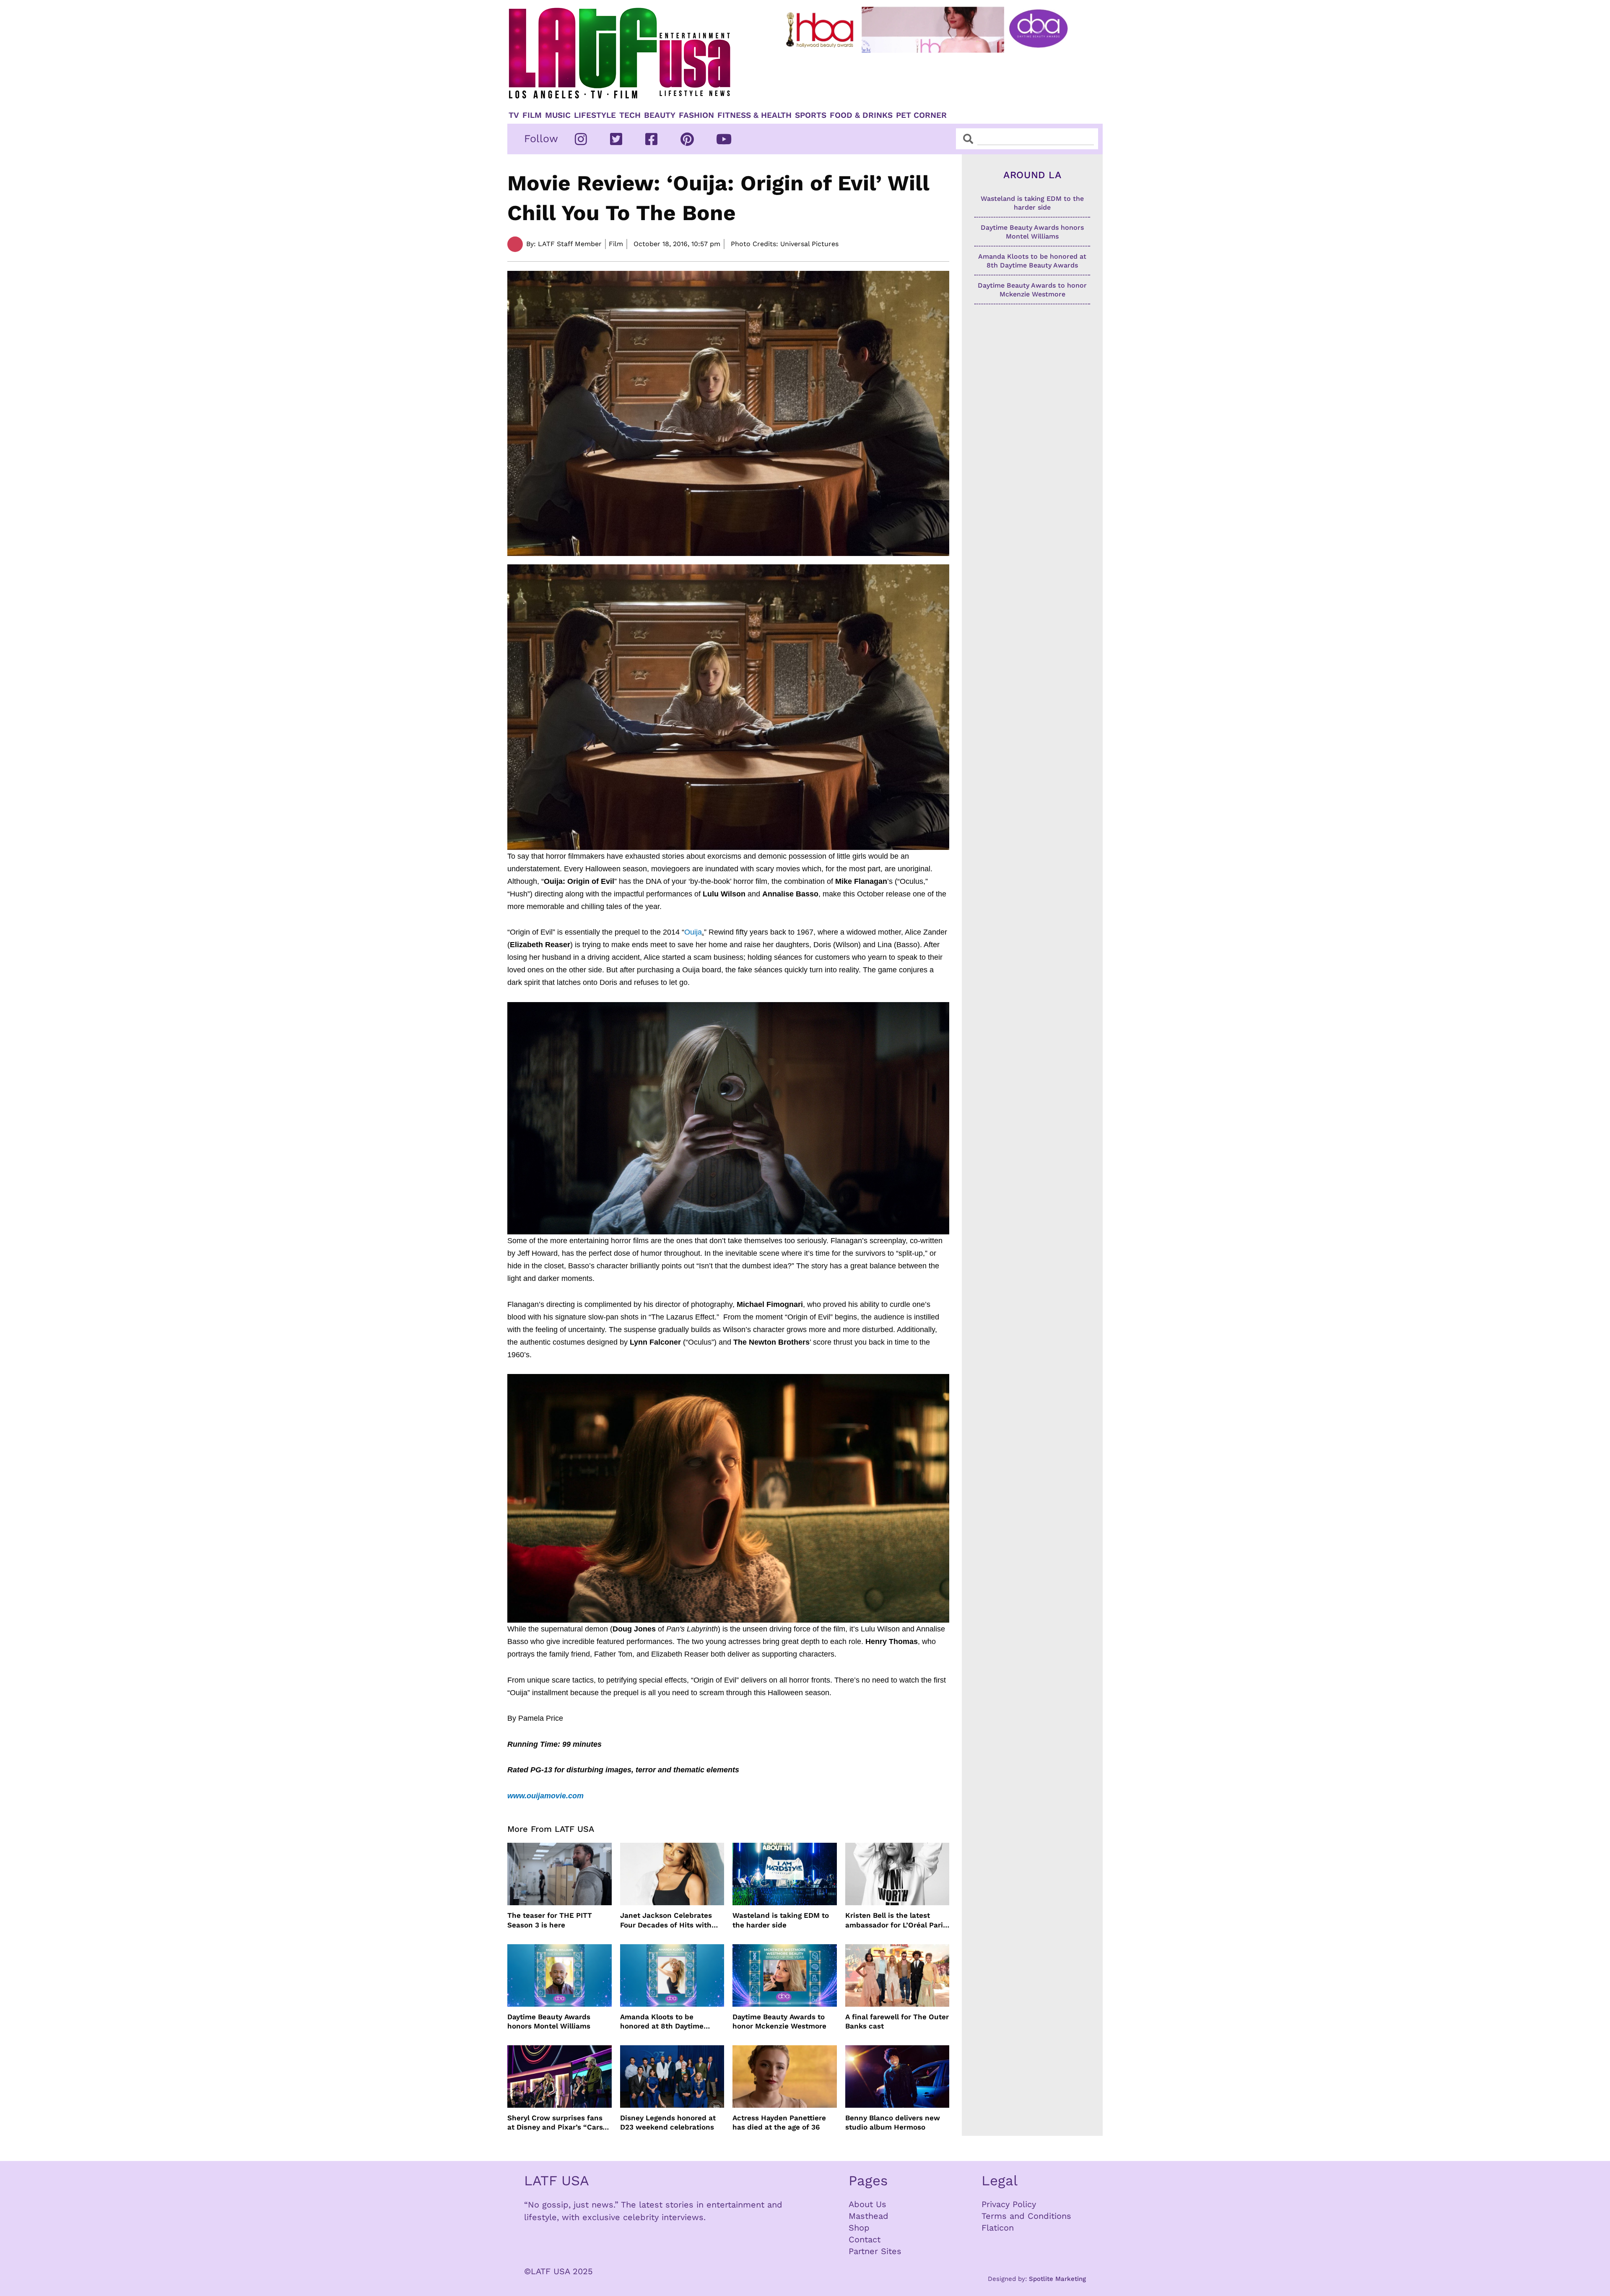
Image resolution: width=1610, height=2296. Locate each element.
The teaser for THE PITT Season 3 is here (550, 1920)
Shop (859, 2228)
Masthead (869, 2216)
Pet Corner (921, 115)
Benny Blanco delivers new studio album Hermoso (893, 2122)
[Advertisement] (934, 78)
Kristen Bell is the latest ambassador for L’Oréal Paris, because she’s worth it (897, 1920)
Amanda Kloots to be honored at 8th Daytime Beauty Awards (662, 2022)
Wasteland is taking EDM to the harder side (781, 1920)
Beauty (660, 115)
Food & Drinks (861, 115)
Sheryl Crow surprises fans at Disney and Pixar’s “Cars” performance (557, 2123)
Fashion (696, 115)
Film (532, 115)
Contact (865, 2239)
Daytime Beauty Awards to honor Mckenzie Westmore (779, 2021)
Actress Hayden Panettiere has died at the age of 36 (779, 2122)
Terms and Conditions (1026, 2216)
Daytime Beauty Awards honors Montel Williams (549, 2021)
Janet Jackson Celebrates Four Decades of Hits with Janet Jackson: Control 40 (667, 1920)
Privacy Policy (1009, 2204)
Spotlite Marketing (1057, 2279)
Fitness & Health (754, 115)
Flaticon (998, 2228)
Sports (811, 115)
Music (558, 115)
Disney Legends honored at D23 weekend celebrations (668, 2122)
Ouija (693, 932)
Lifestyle (595, 115)
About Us (867, 2204)
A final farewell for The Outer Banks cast (897, 2021)
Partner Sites (875, 2251)
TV (514, 115)
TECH (630, 115)
